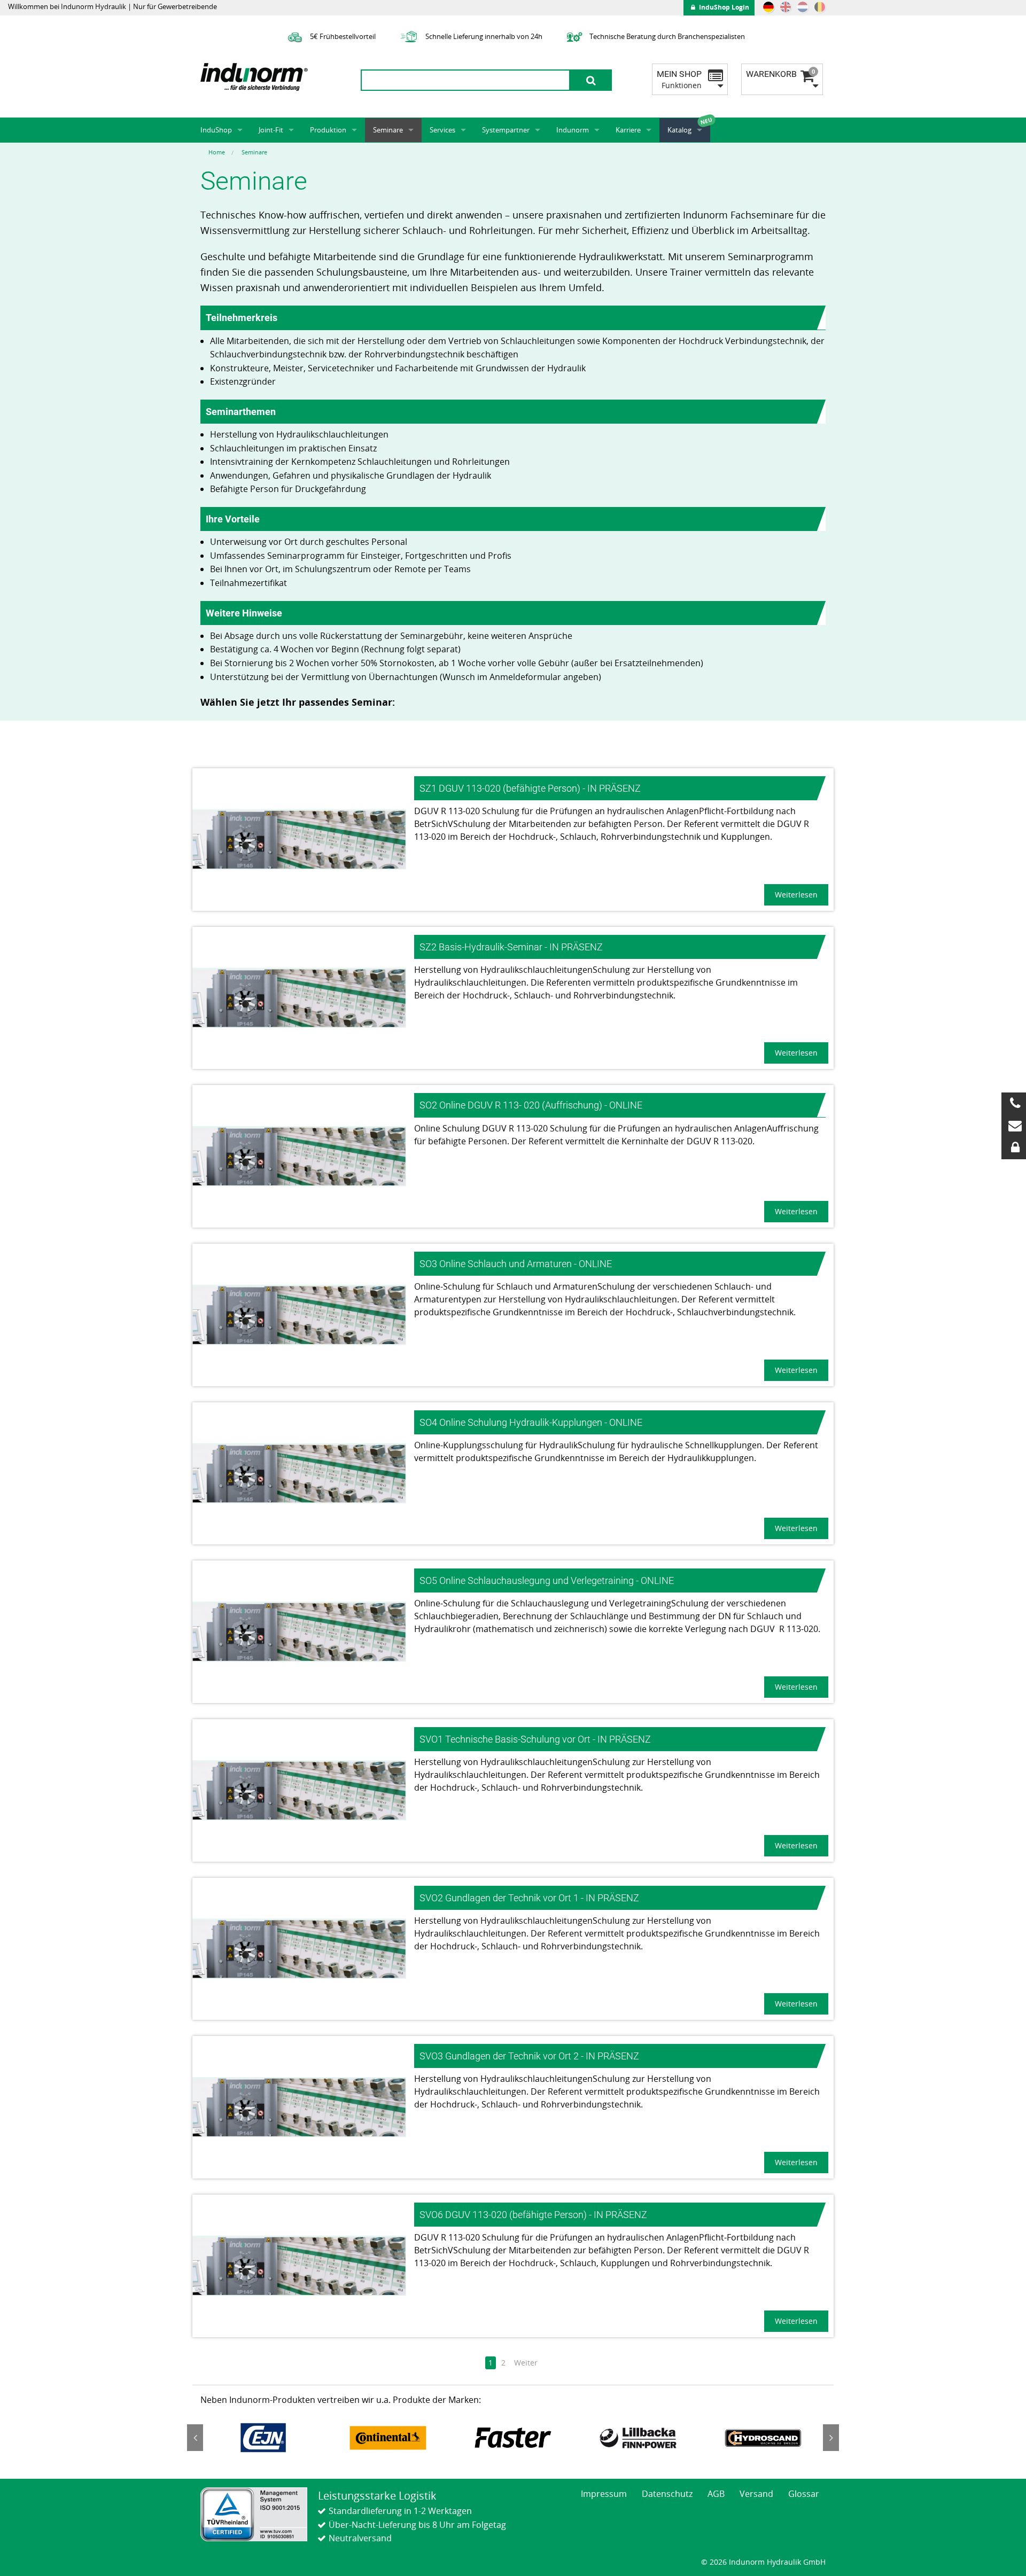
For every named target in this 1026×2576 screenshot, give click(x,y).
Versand (756, 2494)
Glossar (804, 2494)
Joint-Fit (271, 130)
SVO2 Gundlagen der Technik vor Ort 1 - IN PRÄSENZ (529, 1898)
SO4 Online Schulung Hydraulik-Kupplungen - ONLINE (531, 1422)
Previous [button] (195, 2438)
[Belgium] (820, 7)
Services (442, 130)
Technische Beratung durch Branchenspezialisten (666, 36)
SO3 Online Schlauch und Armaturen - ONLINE (516, 1264)
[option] (263, 2438)
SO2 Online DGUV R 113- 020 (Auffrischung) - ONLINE (531, 1105)
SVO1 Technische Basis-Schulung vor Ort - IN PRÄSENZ (535, 1739)
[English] (786, 7)
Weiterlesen (796, 895)
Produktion (328, 130)
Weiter (526, 2363)
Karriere (628, 130)
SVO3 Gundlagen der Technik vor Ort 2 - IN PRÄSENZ (529, 2056)
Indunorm (573, 130)
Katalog (679, 130)
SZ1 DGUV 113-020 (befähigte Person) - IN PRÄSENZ (530, 788)
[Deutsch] (768, 7)
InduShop (216, 130)
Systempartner (506, 130)
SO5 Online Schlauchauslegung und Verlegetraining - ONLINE (547, 1580)
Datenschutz (667, 2494)
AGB (716, 2494)
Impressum (604, 2494)
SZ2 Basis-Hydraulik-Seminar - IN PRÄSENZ (511, 947)
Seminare (388, 130)
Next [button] (831, 2438)
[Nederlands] (803, 7)
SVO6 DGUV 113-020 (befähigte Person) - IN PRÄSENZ (533, 2215)
